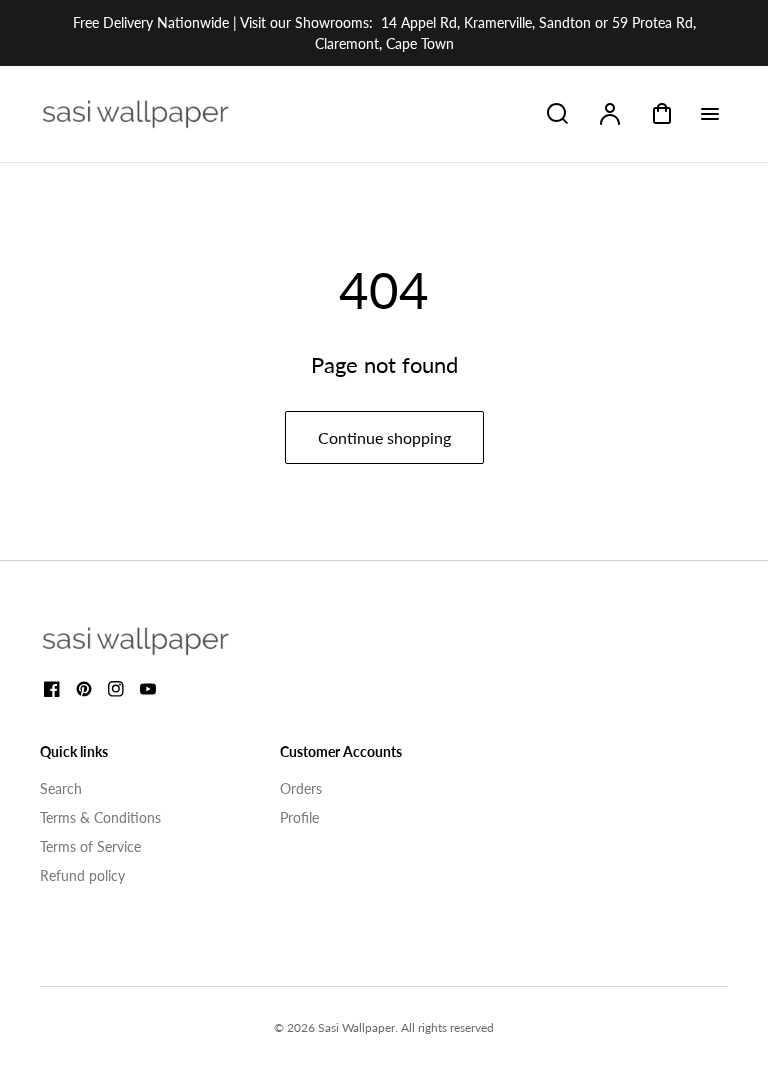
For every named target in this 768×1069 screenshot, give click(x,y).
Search (61, 788)
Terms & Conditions (100, 817)
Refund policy (82, 875)
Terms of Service (90, 846)
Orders (301, 788)
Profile (299, 817)
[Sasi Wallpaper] (160, 641)
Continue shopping (384, 437)
